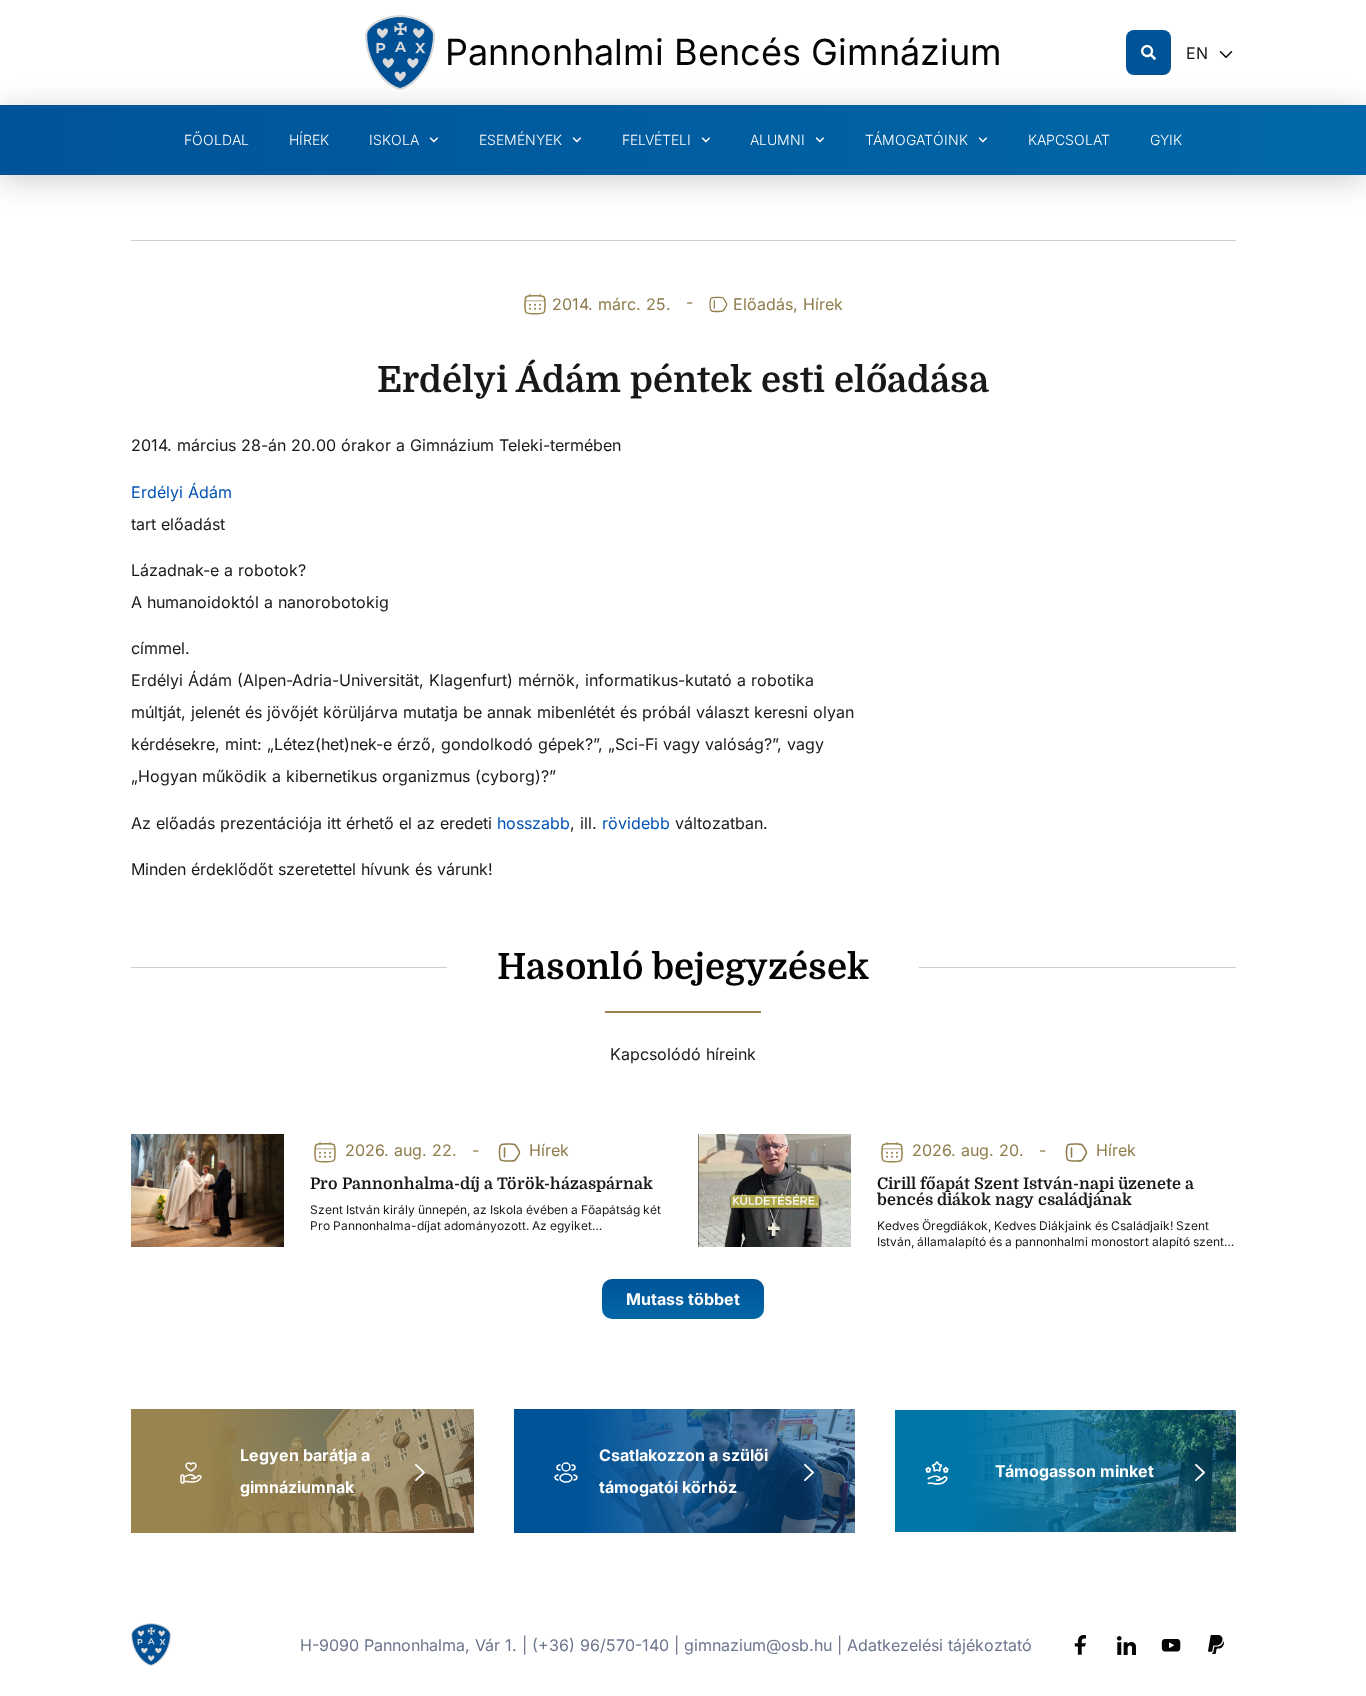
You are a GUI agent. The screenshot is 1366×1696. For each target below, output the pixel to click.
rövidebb (638, 823)
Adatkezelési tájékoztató (939, 1645)
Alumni (777, 139)
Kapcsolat (1069, 139)
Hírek (309, 139)
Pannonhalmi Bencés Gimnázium (723, 52)
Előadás (763, 304)
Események (520, 139)
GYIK (1166, 139)
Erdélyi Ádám (181, 492)
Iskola (394, 139)
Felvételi (656, 139)
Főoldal (216, 139)
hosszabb (533, 823)
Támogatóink (916, 139)
